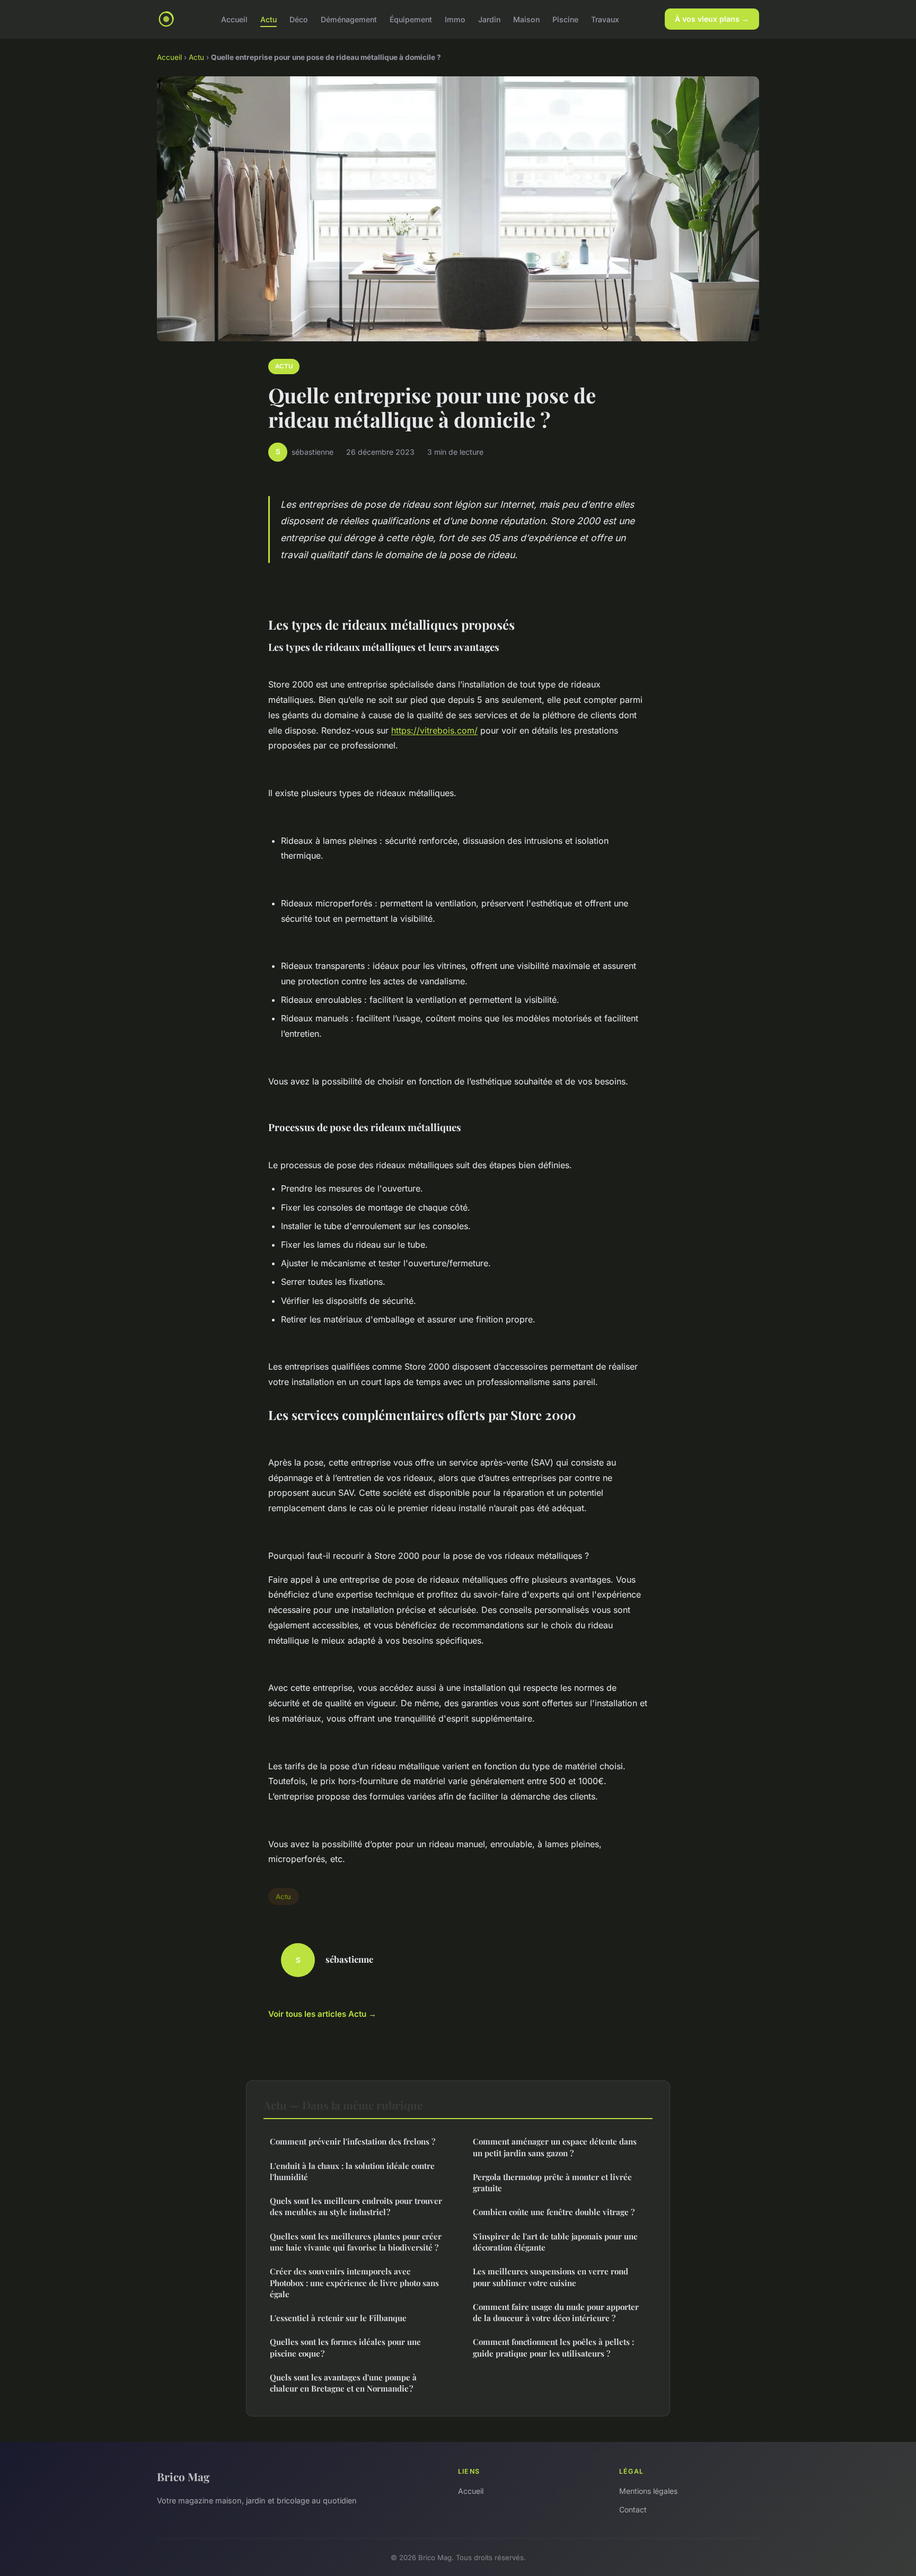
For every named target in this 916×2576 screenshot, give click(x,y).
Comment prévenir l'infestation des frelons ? (353, 2141)
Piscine (565, 19)
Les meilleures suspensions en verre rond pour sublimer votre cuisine (551, 2277)
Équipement (411, 19)
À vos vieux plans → (712, 19)
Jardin (489, 19)
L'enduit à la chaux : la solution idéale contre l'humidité (352, 2171)
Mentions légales (648, 2491)
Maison (526, 19)
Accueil (234, 19)
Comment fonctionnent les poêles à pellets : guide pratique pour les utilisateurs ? (553, 2347)
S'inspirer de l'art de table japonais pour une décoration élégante (555, 2242)
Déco (299, 19)
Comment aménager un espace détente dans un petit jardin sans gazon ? (555, 2147)
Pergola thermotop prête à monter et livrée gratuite (552, 2182)
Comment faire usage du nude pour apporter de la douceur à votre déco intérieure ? (556, 2312)
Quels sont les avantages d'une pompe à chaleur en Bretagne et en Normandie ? (343, 2383)
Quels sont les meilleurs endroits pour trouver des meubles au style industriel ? (356, 2206)
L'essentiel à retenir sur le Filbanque (338, 2318)
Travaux (605, 19)
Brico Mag (183, 2476)
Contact (633, 2509)
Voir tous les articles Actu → (322, 2014)
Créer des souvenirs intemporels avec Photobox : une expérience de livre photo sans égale (354, 2283)
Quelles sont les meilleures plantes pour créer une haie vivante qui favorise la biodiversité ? (356, 2242)
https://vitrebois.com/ (434, 730)
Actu (268, 19)
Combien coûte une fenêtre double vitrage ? (554, 2212)
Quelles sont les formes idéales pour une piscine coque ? (345, 2347)
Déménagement (349, 19)
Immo (455, 19)
